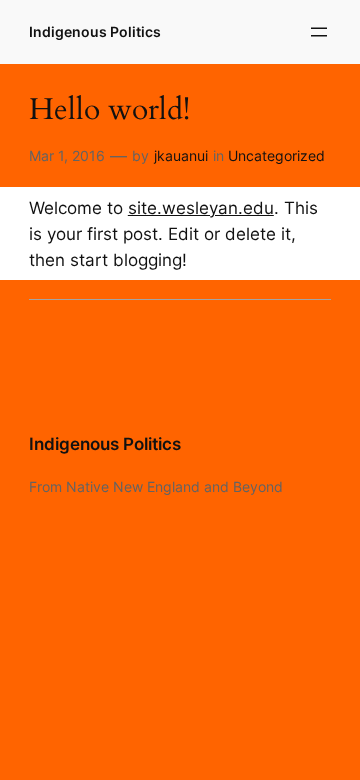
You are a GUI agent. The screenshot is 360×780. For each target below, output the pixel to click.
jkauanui (181, 155)
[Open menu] (319, 32)
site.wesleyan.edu (201, 208)
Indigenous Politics (95, 31)
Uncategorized (276, 155)
